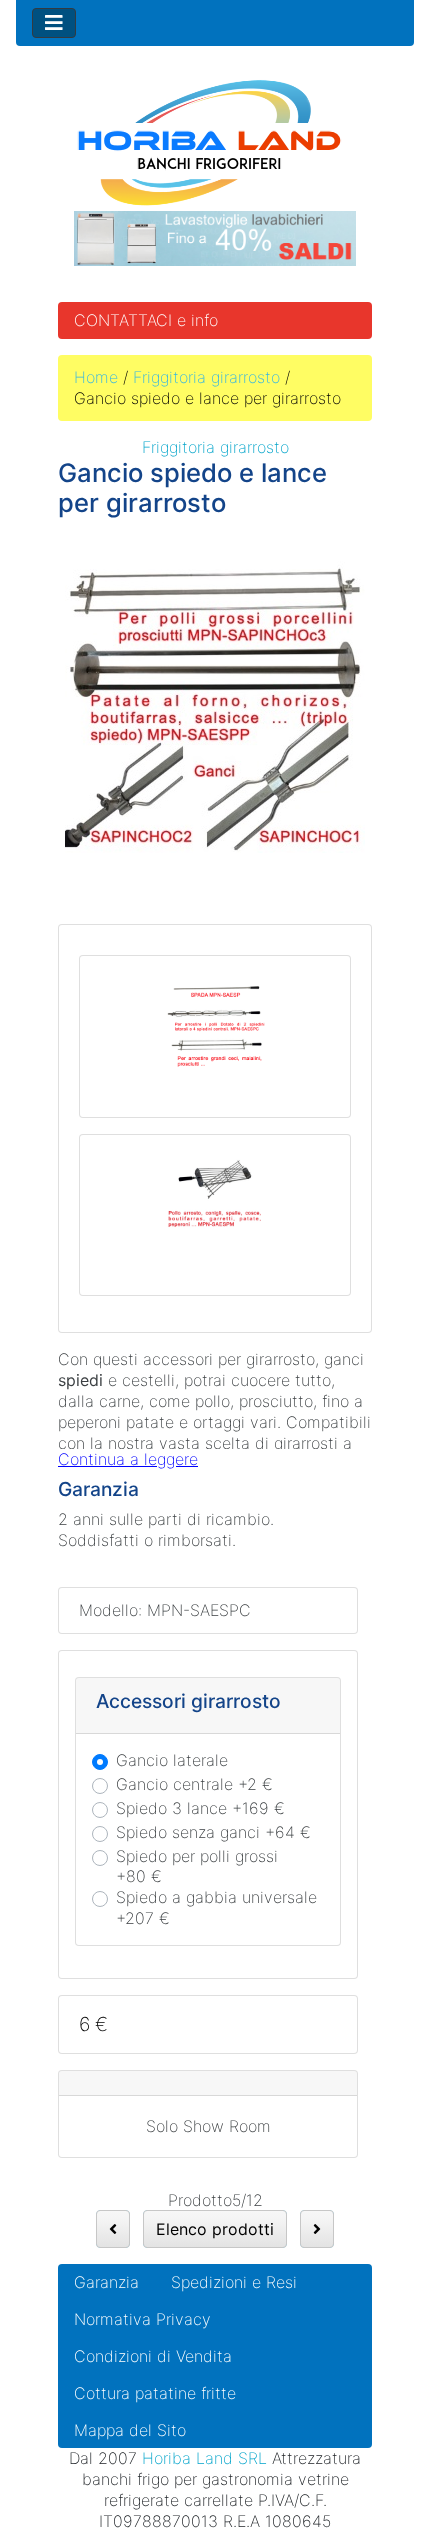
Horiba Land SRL (204, 2458)
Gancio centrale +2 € (194, 1784)
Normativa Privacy (142, 2319)
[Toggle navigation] (54, 23)
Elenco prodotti (215, 2229)
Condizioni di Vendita (153, 2356)
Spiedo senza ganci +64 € (213, 1832)
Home (96, 377)
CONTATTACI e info (146, 320)
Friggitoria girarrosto (206, 377)
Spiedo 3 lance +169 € (200, 1808)
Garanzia (106, 2282)
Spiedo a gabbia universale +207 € (216, 1907)
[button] (369, 2473)
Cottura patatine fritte (155, 2393)
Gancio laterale (172, 1760)
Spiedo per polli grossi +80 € (197, 1866)
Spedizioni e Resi (234, 2282)
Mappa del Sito (130, 2430)
